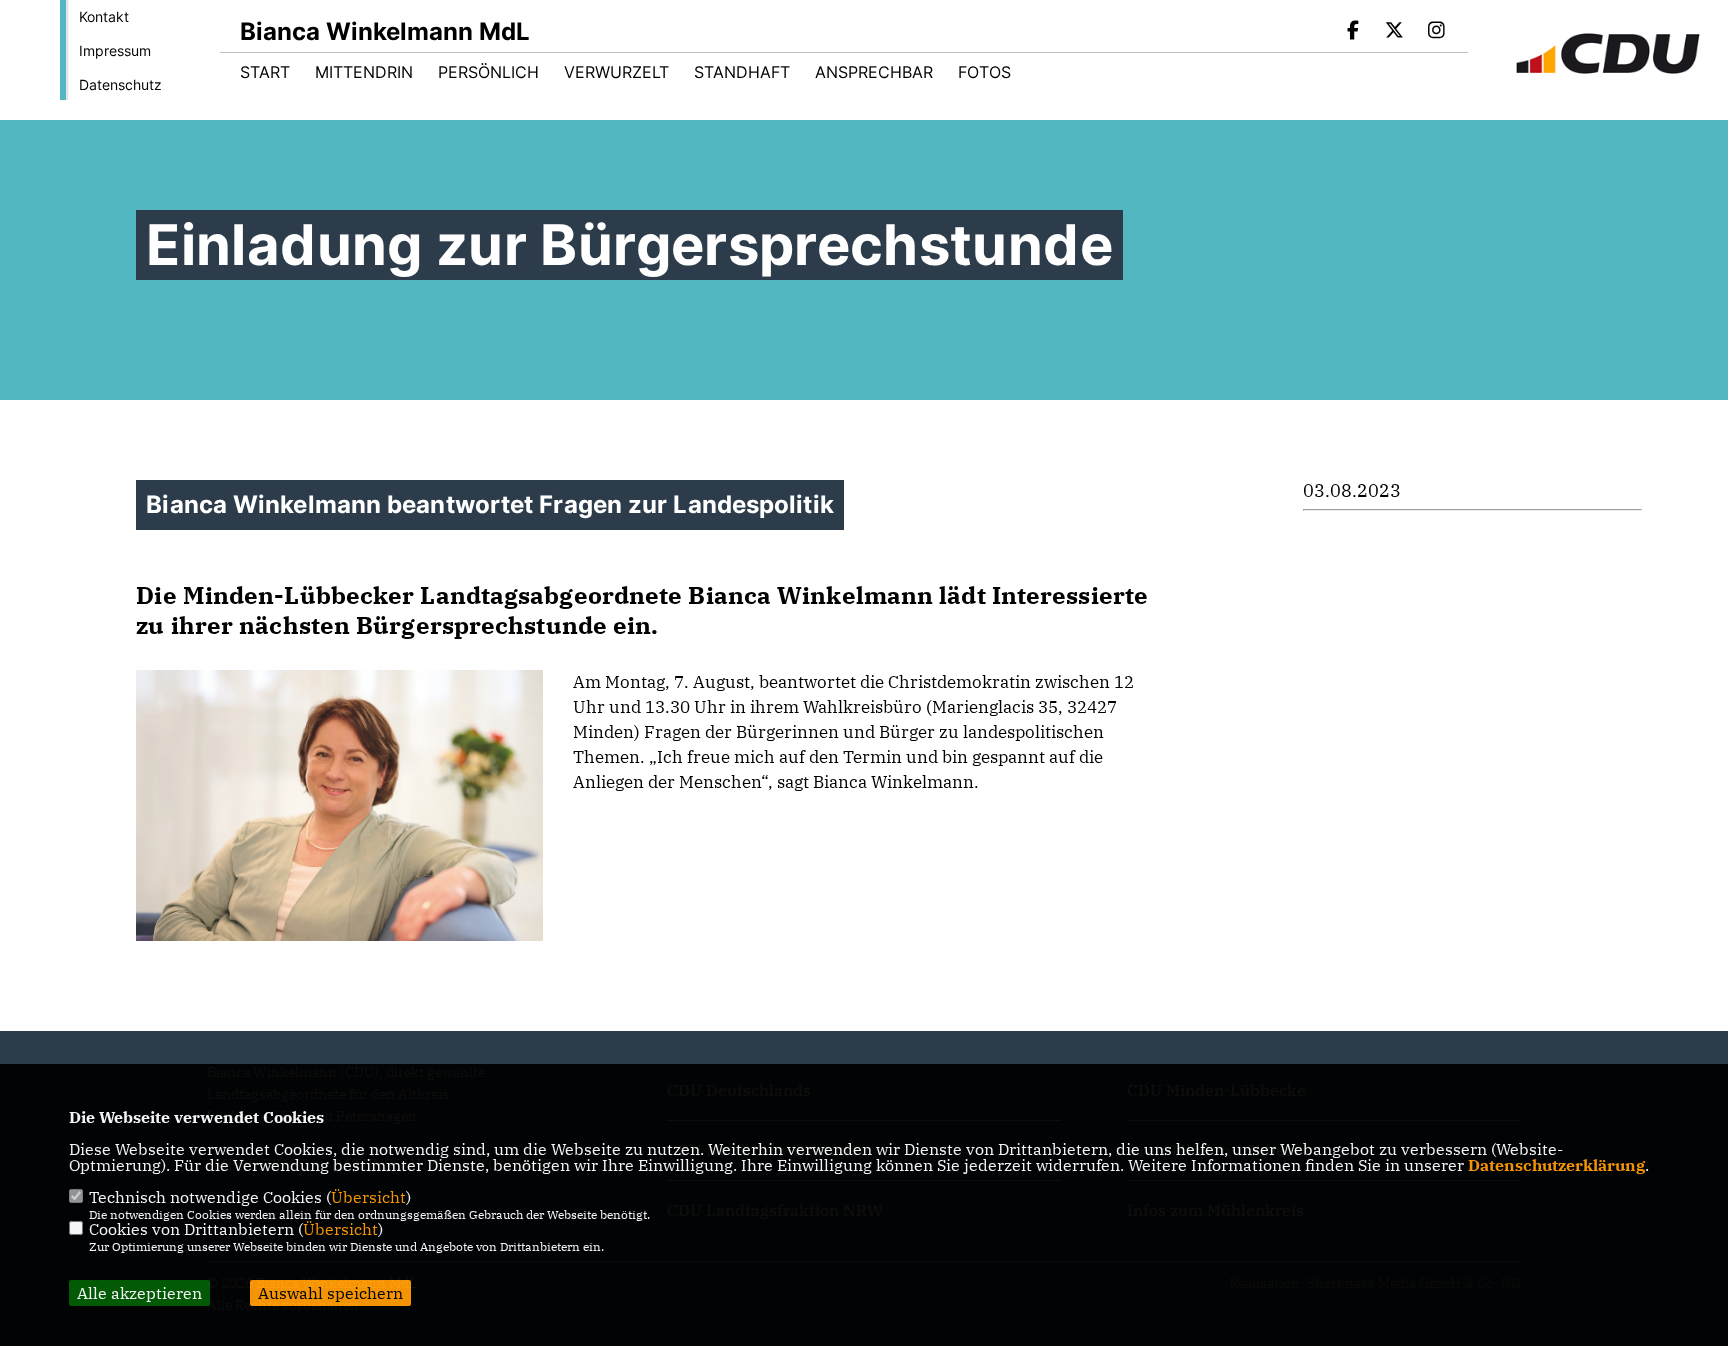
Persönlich (488, 72)
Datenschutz (120, 84)
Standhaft (742, 72)
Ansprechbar (874, 72)
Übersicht (368, 1197)
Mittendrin (364, 72)
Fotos (984, 72)
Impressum (115, 50)
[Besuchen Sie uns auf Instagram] (1436, 32)
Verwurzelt (616, 72)
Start (265, 72)
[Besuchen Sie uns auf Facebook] (1353, 32)
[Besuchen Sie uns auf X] (1395, 32)
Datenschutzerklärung (1556, 1165)
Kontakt (104, 16)
